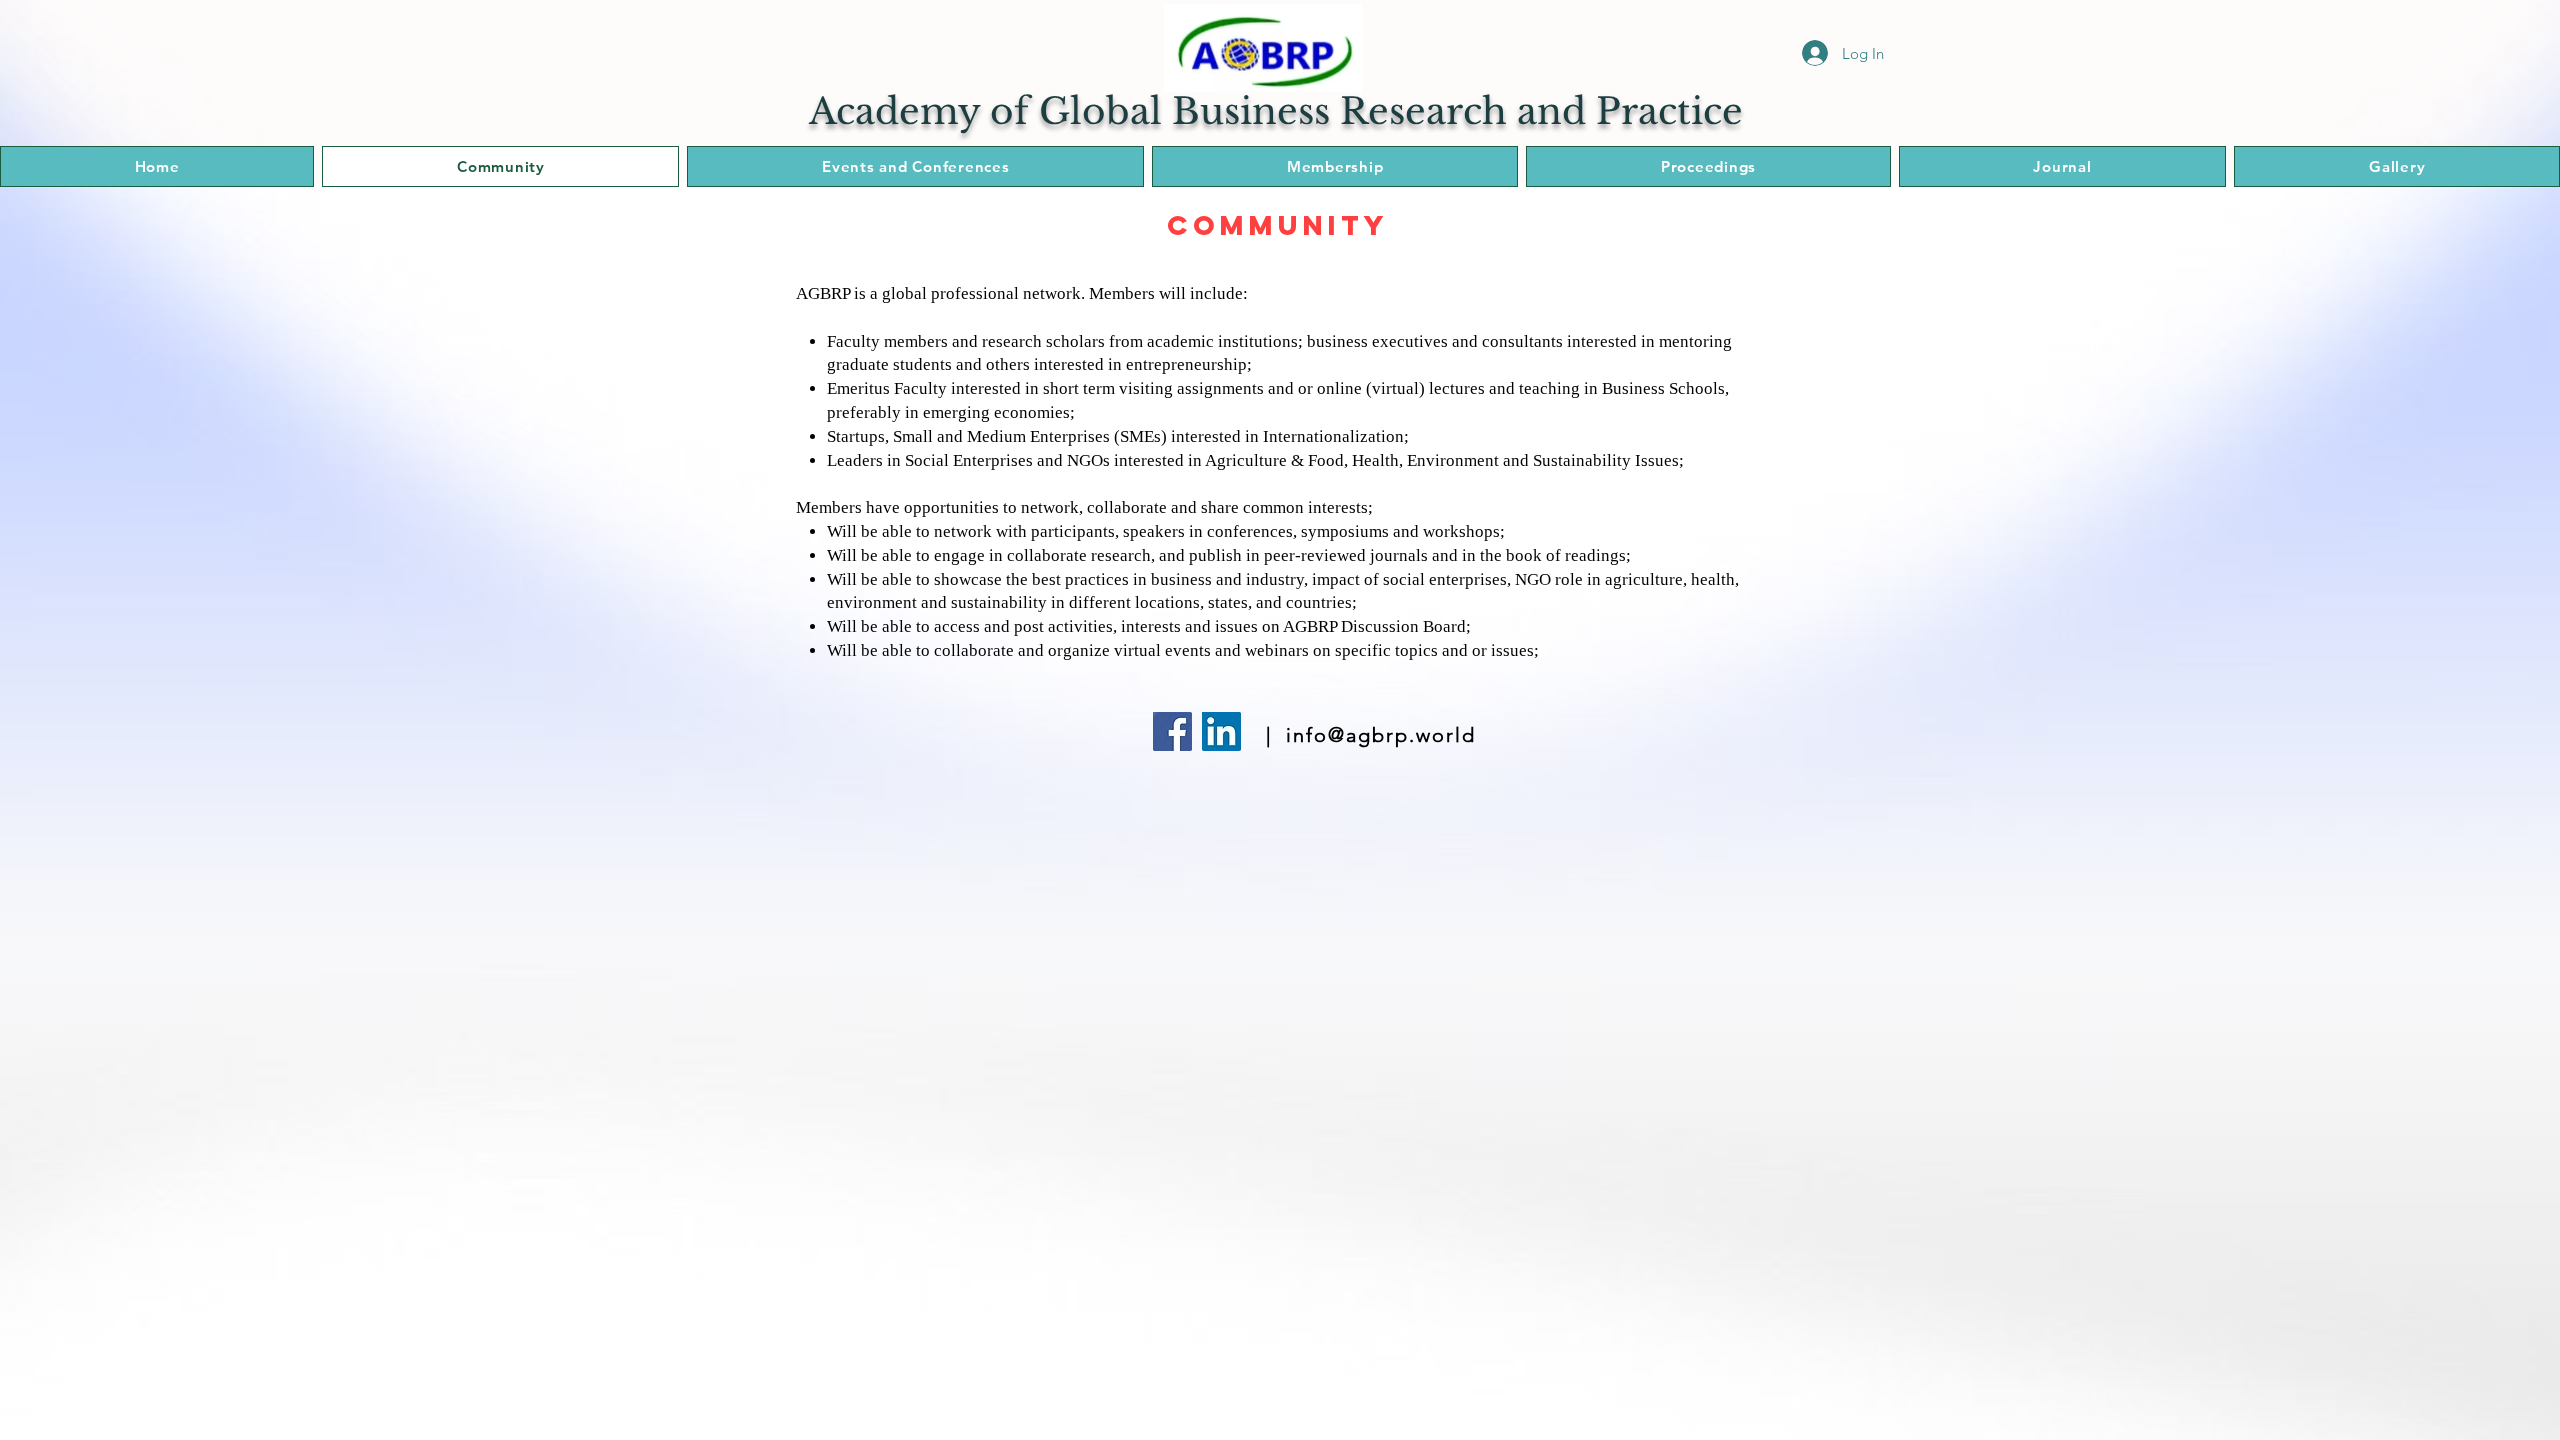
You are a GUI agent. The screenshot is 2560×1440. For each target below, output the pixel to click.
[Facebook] (1172, 731)
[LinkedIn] (1221, 731)
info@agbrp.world (1381, 735)
